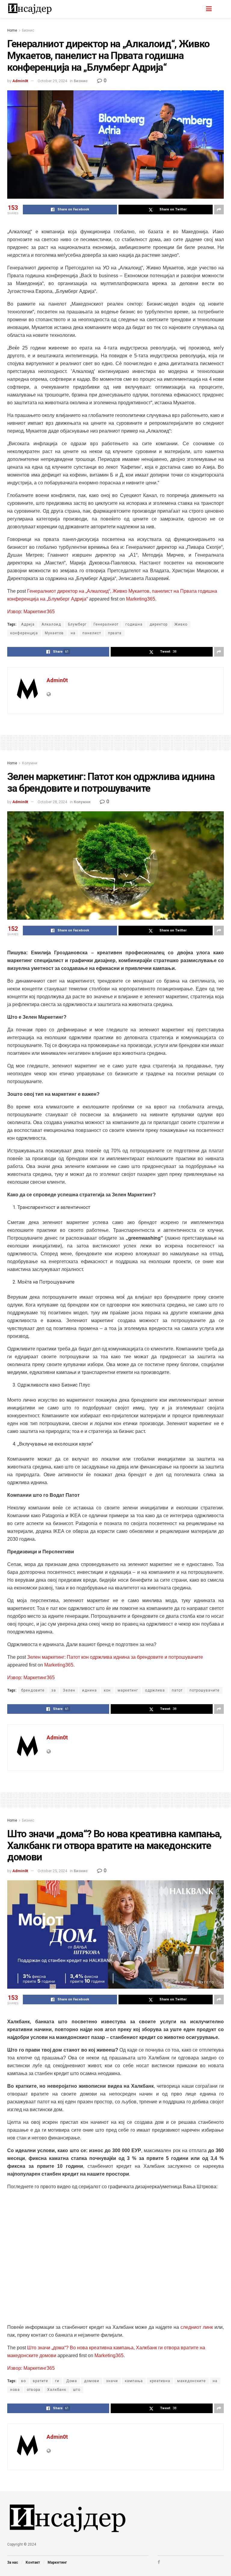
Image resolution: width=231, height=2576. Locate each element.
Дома (72, 2381)
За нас (13, 2562)
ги (57, 2381)
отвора (34, 2390)
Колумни (30, 763)
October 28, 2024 (52, 802)
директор (159, 624)
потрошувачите (205, 1690)
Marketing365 (141, 599)
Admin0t (20, 81)
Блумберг (77, 624)
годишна (134, 624)
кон (107, 1690)
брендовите (33, 1690)
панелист (92, 633)
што (77, 2390)
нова (15, 2390)
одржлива (155, 1690)
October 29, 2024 (52, 81)
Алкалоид (51, 624)
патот (177, 1690)
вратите (40, 2381)
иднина (89, 1690)
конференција (24, 633)
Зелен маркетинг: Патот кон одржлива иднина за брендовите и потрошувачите (115, 1657)
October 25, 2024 (52, 1871)
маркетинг (128, 1690)
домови (92, 2381)
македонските (191, 2381)
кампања (134, 2381)
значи (112, 2381)
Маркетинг (57, 2562)
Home (12, 30)
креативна (160, 2381)
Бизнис (28, 30)
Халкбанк (57, 2390)
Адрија (28, 624)
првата (115, 633)
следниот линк (197, 2327)
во (23, 2381)
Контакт (33, 2562)
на (73, 633)
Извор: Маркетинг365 (31, 612)
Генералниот (106, 624)
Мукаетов (54, 633)
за (54, 1690)
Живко (181, 624)
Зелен (69, 1690)
